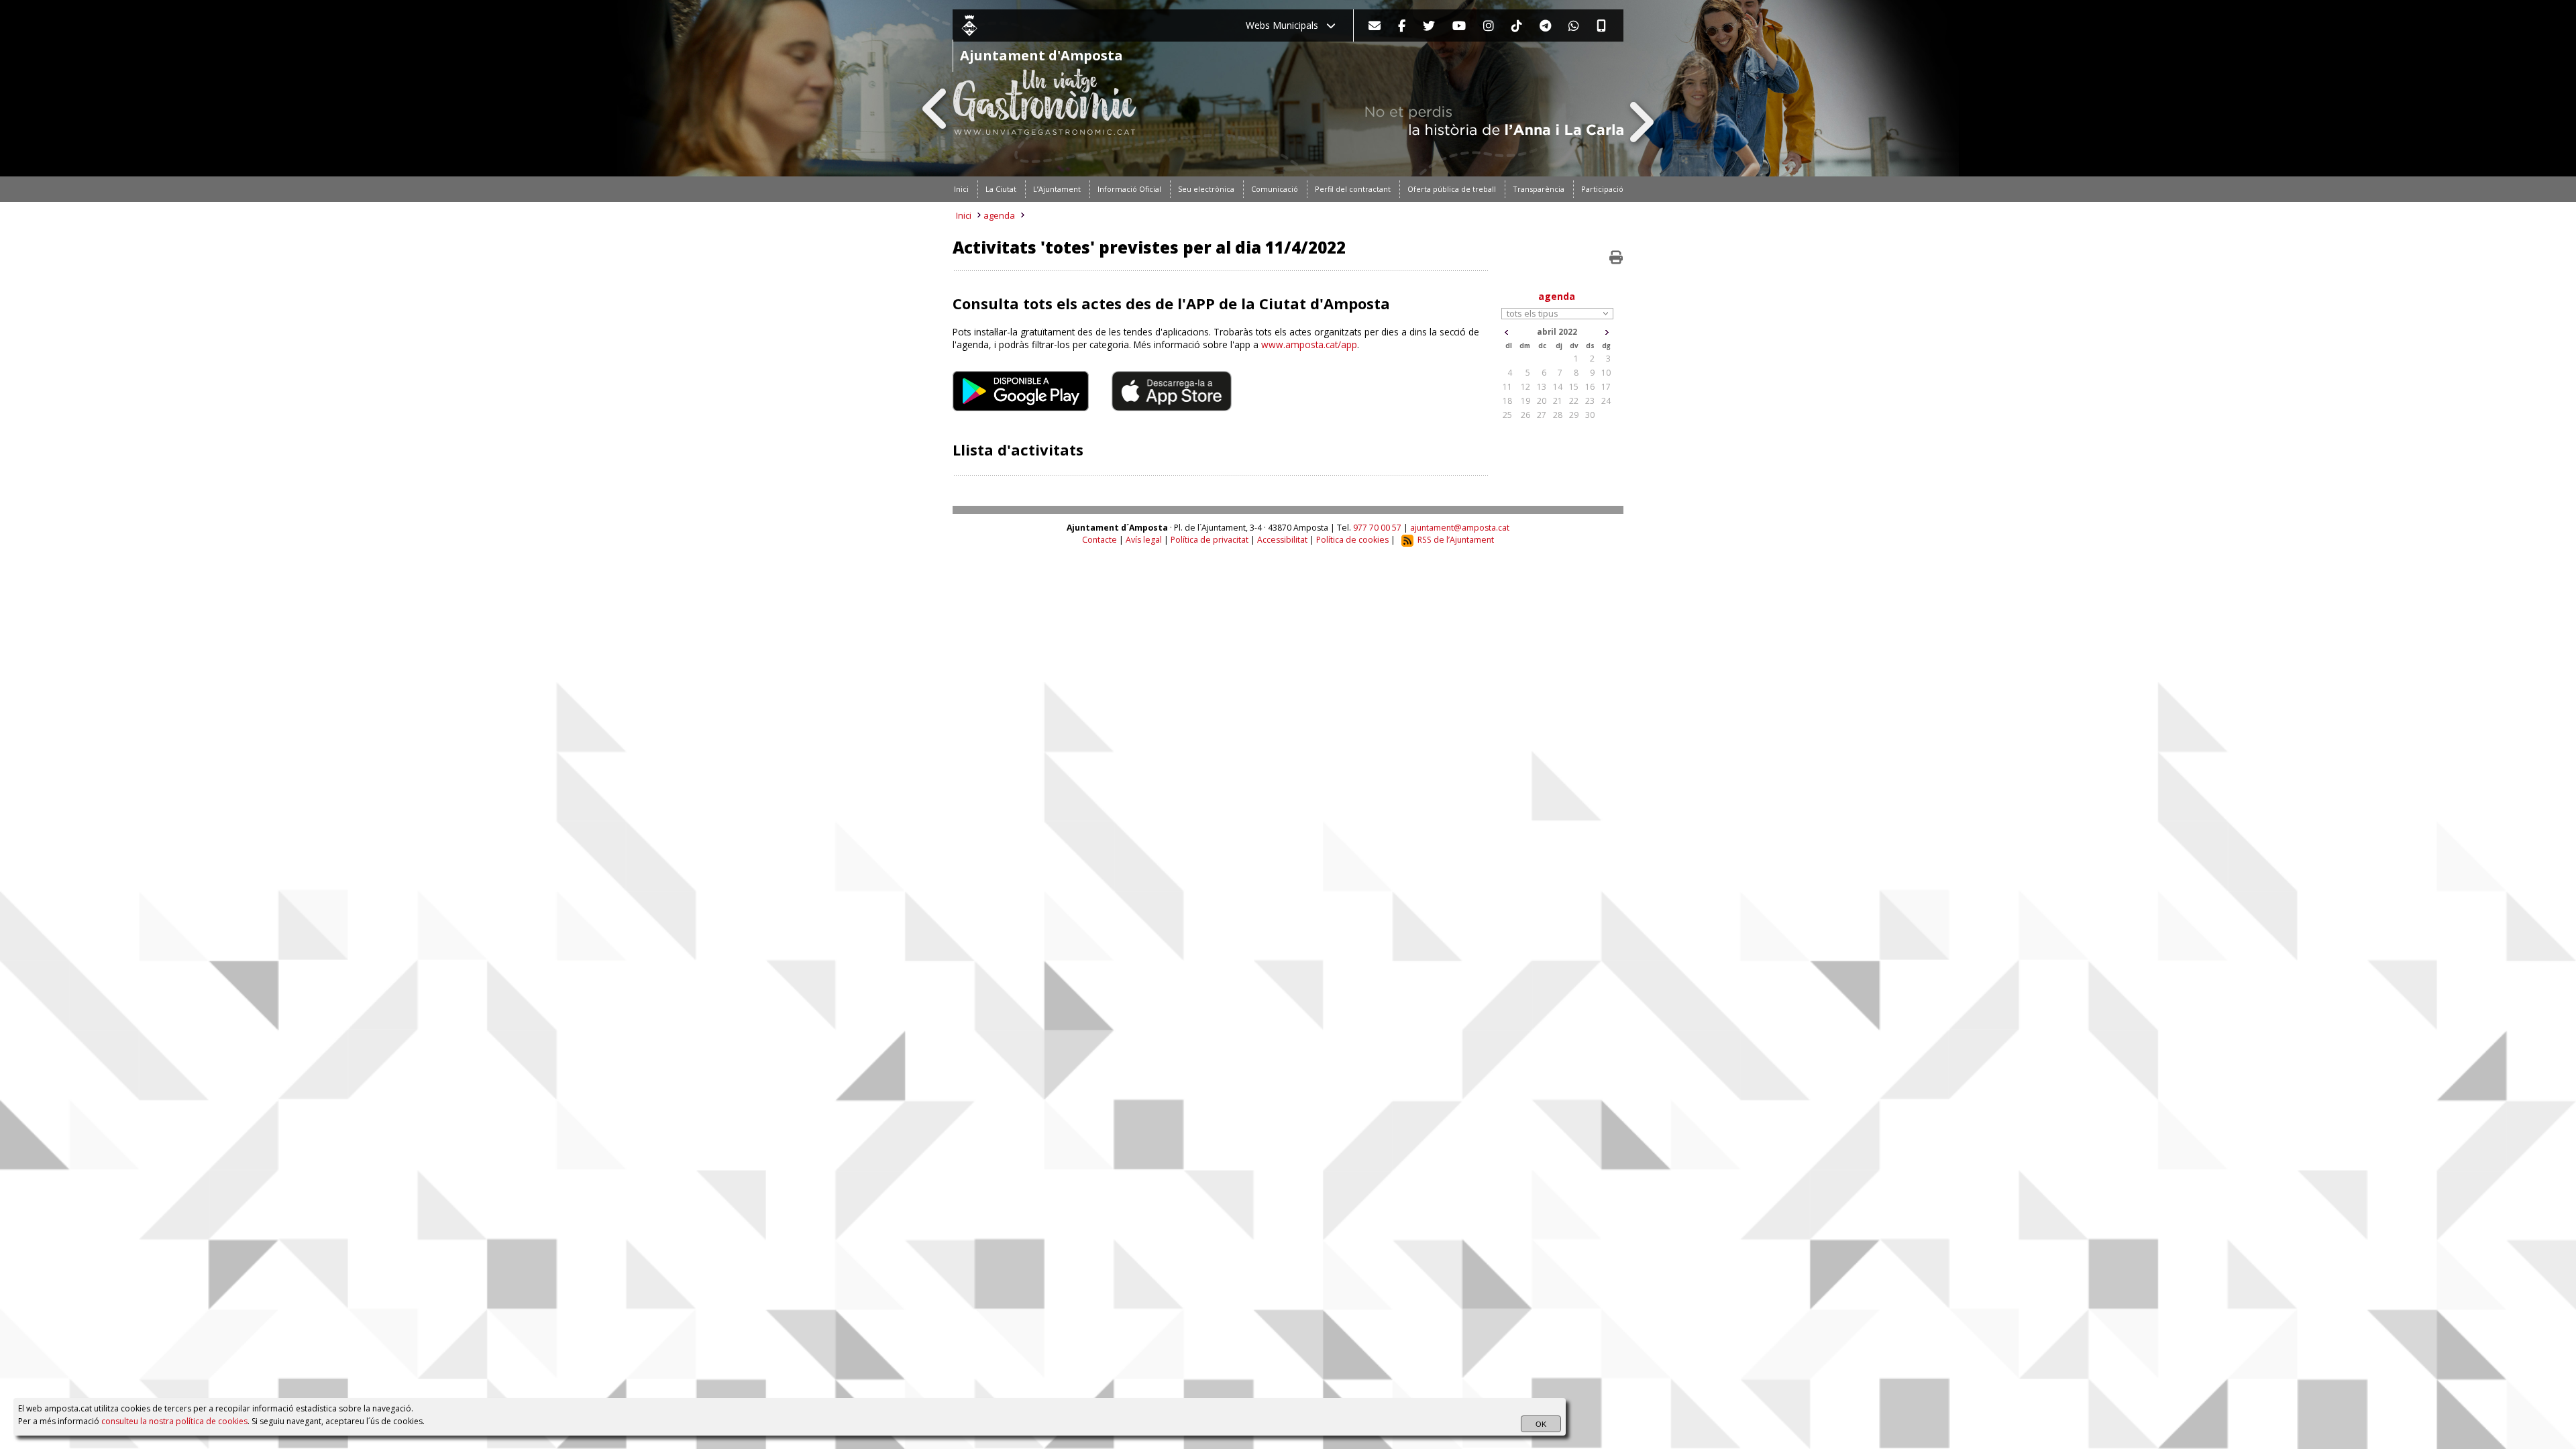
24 (1606, 401)
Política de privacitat (1210, 540)
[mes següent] (1607, 332)
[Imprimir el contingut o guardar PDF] (1616, 258)
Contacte (1099, 540)
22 (1574, 401)
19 (1525, 401)
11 (1507, 387)
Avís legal (1144, 540)
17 (1606, 387)
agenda (999, 215)
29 (1574, 415)
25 (1507, 415)
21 (1558, 401)
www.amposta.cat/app (1309, 344)
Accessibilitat (1282, 540)
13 (1542, 387)
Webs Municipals (1286, 25)
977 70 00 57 (1377, 528)
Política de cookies (1352, 540)
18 (1507, 401)
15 (1574, 387)
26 (1525, 415)
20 (1542, 401)
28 (1558, 415)
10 (1606, 373)
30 (1590, 415)
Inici (964, 215)
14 (1558, 387)
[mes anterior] (1506, 332)
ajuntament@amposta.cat (1460, 528)
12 (1525, 387)
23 (1590, 401)
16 (1590, 387)
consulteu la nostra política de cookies (174, 1421)
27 (1542, 415)
